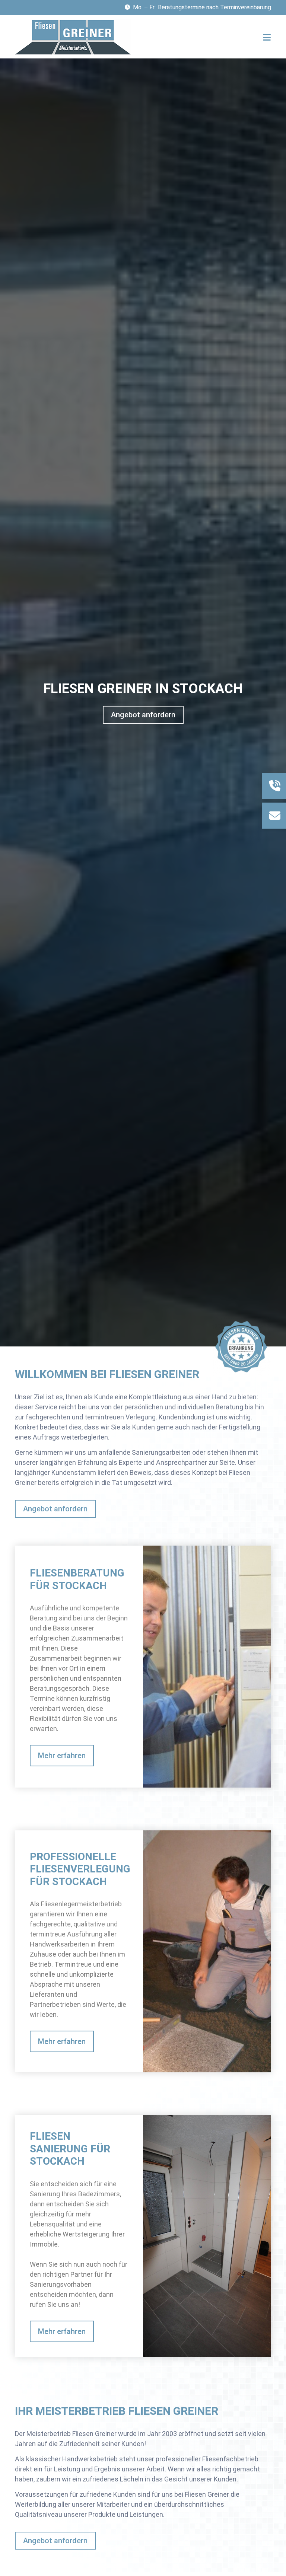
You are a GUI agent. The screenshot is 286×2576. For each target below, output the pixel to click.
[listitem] (143, 1661)
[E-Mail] (275, 816)
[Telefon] (275, 786)
